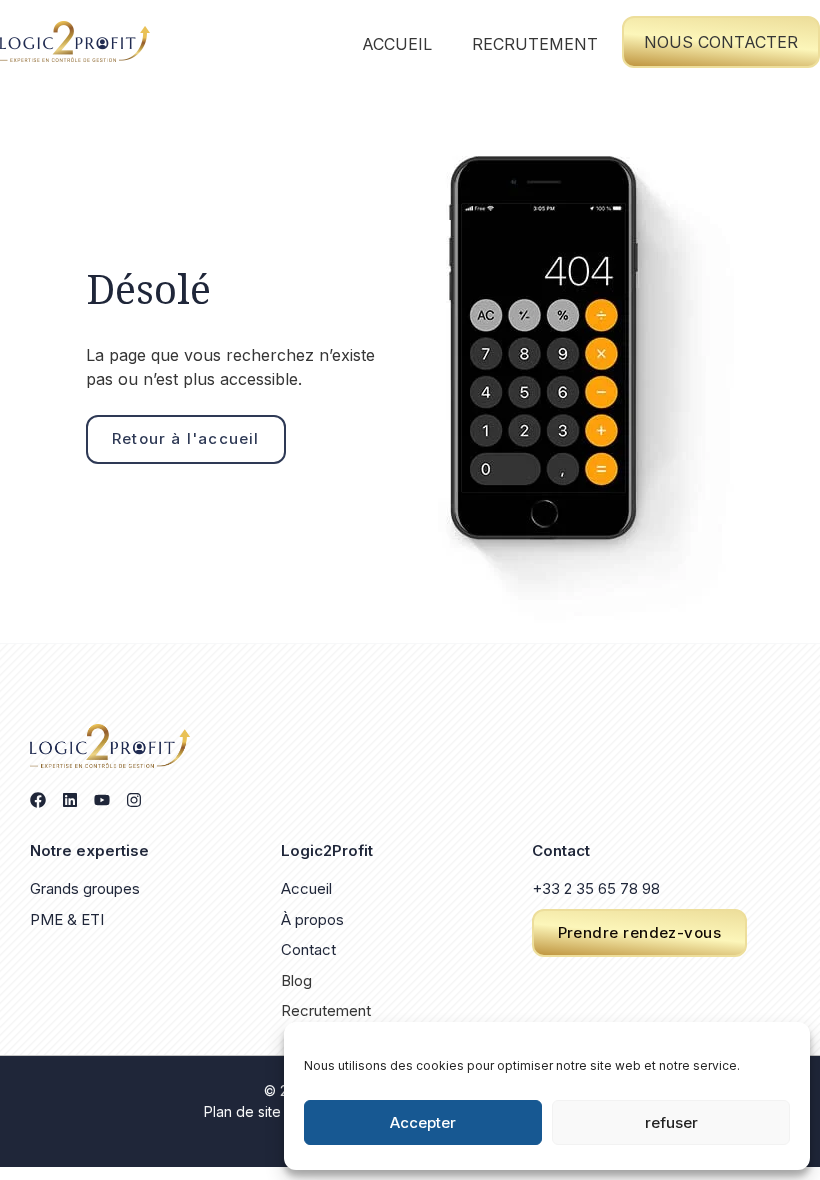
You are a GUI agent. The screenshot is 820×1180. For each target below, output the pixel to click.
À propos (312, 919)
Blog (296, 980)
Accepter (423, 1122)
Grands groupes (85, 888)
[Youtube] (102, 800)
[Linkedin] (70, 800)
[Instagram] (134, 800)
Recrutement (535, 44)
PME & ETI (67, 919)
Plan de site (242, 1111)
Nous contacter (721, 42)
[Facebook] (38, 800)
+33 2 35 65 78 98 (596, 888)
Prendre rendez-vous (640, 932)
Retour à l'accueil (186, 438)
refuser (671, 1122)
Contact (308, 949)
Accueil (397, 44)
